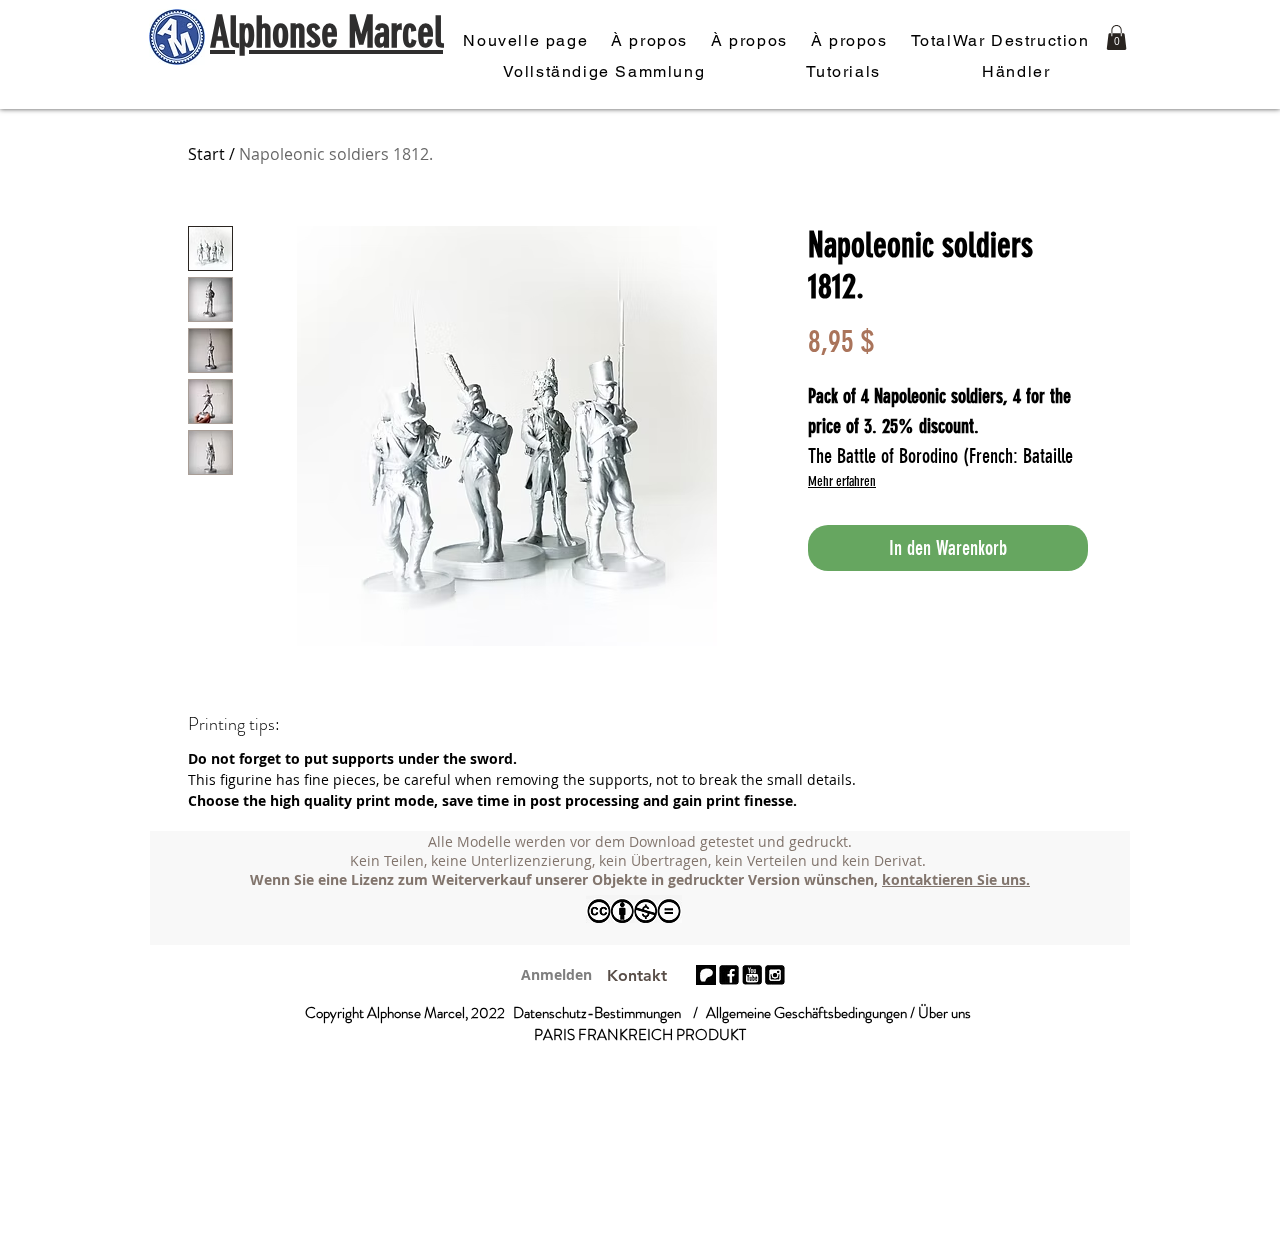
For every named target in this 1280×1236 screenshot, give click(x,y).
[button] (1116, 37)
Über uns (944, 1013)
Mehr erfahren (842, 481)
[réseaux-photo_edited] (729, 975)
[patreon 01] (706, 975)
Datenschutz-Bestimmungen (597, 1013)
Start (206, 154)
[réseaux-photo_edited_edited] (775, 975)
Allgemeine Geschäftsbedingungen (806, 1013)
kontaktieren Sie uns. (956, 879)
